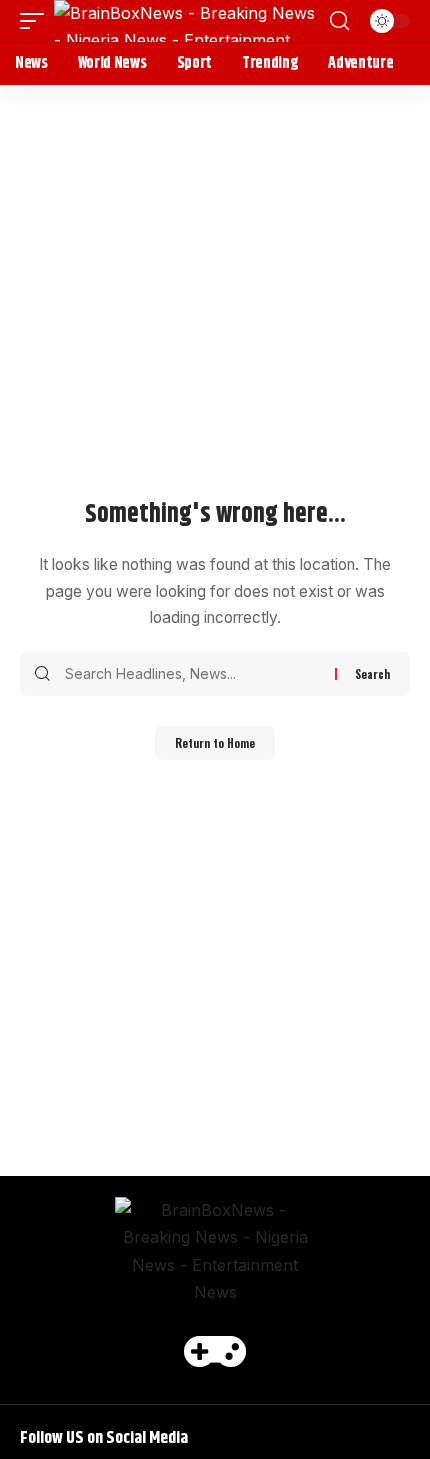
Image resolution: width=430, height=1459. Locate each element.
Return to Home (215, 743)
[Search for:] (192, 674)
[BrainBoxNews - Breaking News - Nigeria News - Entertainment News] (189, 21)
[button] (37, 21)
